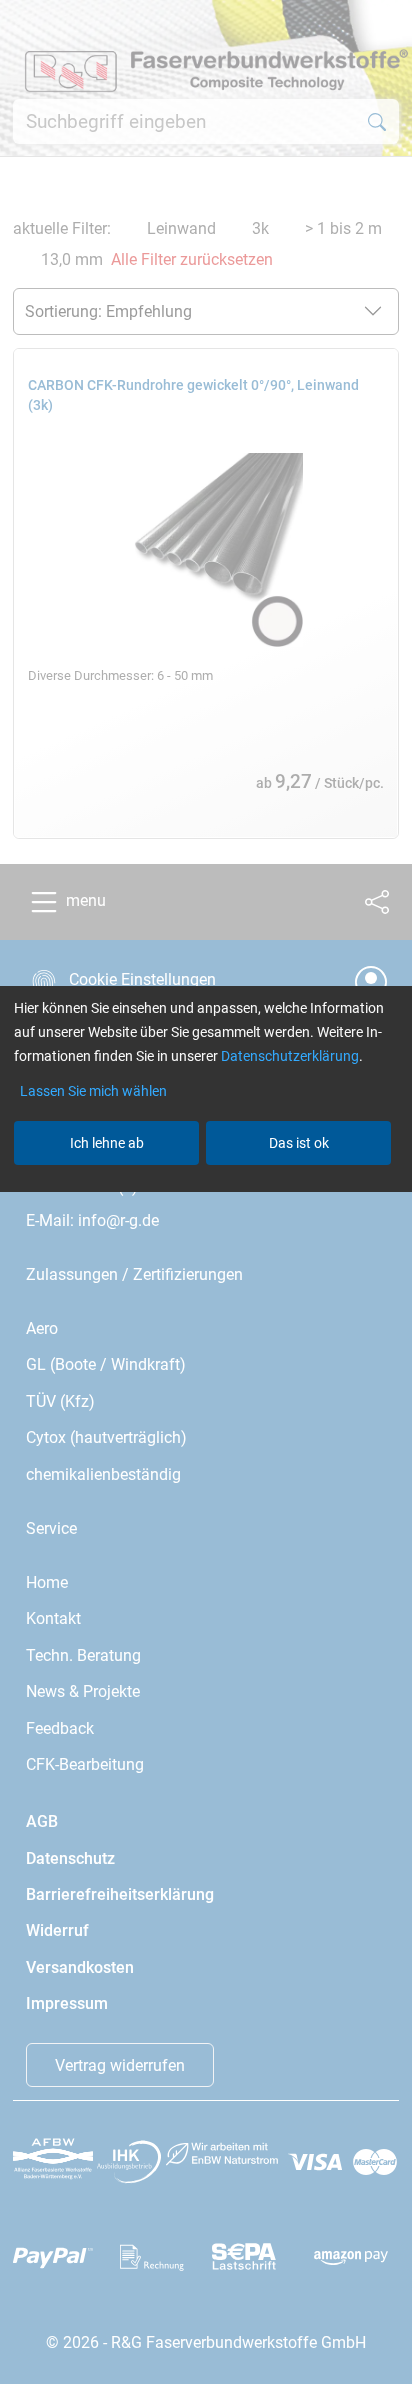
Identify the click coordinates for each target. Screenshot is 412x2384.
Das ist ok (299, 1143)
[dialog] (206, 1192)
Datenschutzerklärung (290, 1056)
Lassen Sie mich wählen (93, 1091)
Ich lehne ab (107, 1143)
